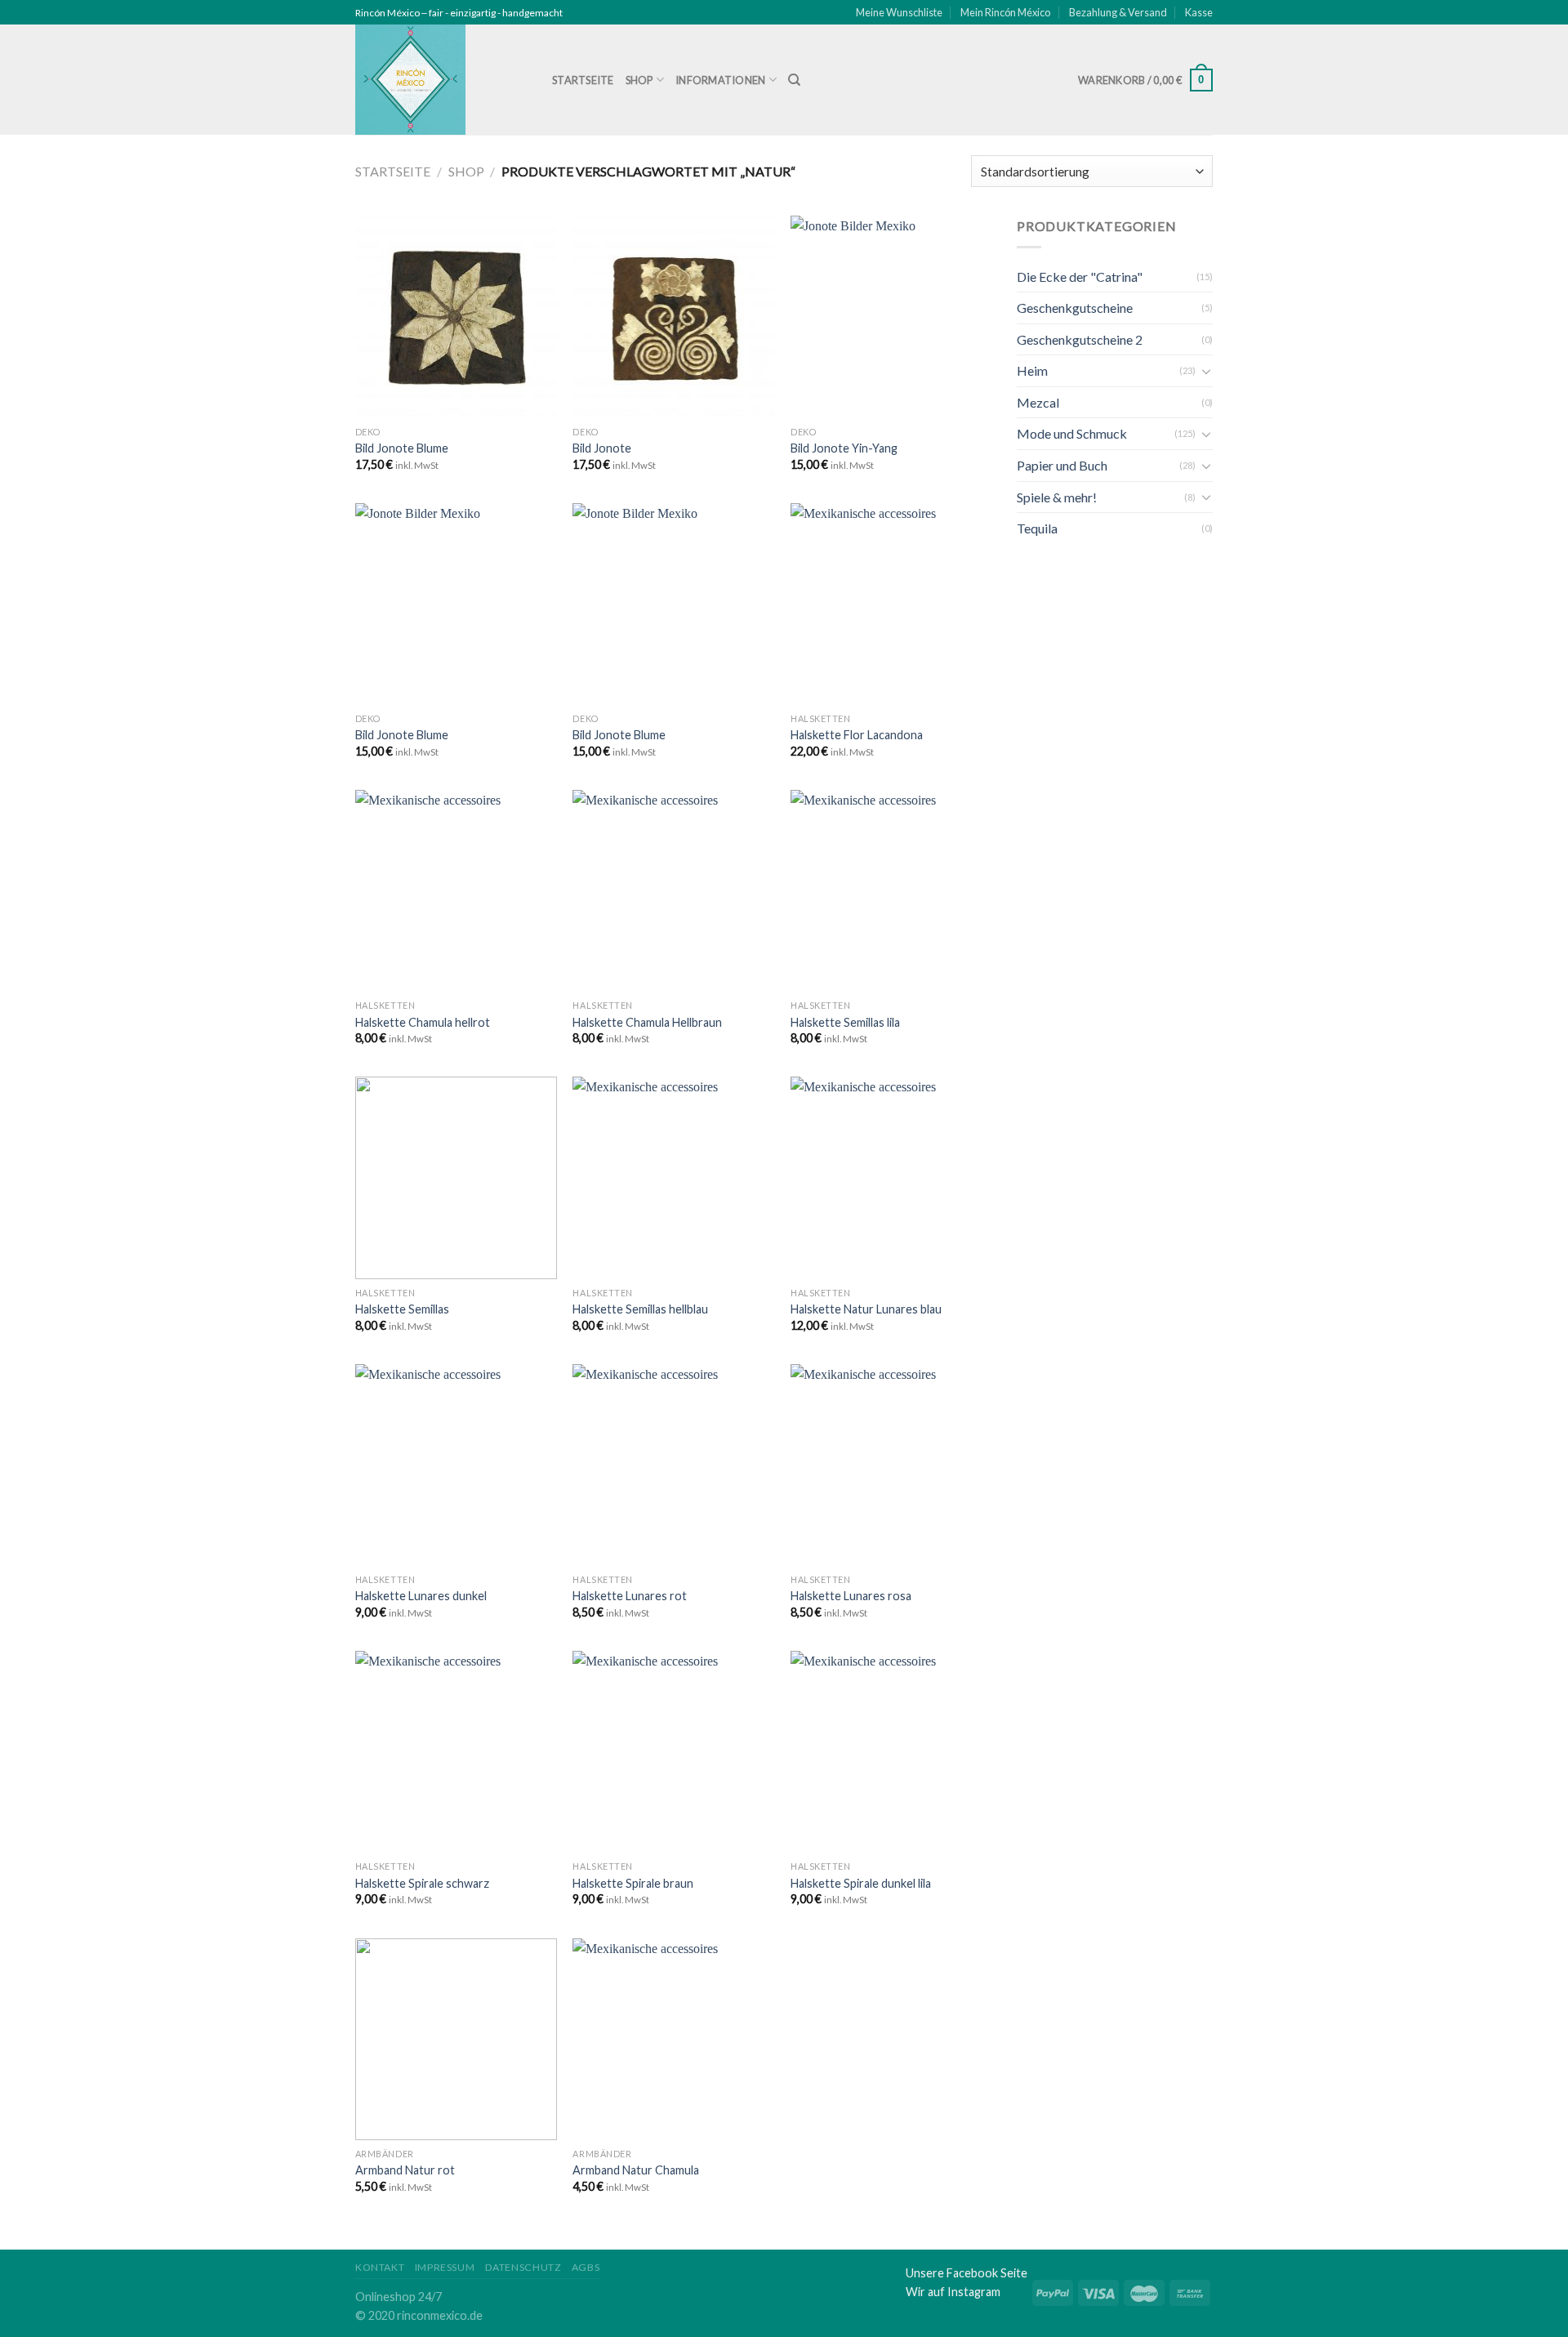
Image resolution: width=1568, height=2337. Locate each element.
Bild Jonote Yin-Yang (844, 448)
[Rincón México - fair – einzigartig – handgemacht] (441, 80)
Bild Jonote (602, 448)
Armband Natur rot (405, 2170)
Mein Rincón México (1005, 12)
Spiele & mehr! (1057, 497)
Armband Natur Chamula (636, 2170)
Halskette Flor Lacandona (857, 735)
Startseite (583, 80)
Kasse (1199, 12)
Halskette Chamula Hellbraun (647, 1022)
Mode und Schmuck (1072, 433)
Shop (639, 80)
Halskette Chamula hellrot (423, 1022)
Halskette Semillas (402, 1309)
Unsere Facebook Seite (967, 2273)
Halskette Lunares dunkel (421, 1596)
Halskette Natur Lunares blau (866, 1309)
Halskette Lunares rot (630, 1596)
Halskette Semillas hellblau (640, 1309)
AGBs (586, 2267)
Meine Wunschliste (899, 12)
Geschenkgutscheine (1075, 308)
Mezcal (1038, 402)
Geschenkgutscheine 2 (1080, 339)
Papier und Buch (1062, 465)
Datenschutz (523, 2267)
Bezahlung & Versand (1118, 12)
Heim (1032, 370)
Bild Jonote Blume (402, 448)
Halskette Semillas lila (845, 1022)
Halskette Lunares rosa (851, 1596)
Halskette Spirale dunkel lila (861, 1883)
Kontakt (380, 2267)
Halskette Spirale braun (633, 1883)
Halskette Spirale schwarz (422, 1883)
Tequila (1037, 528)
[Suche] (794, 80)
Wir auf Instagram (953, 2292)
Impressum (445, 2267)
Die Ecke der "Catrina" (1080, 277)
